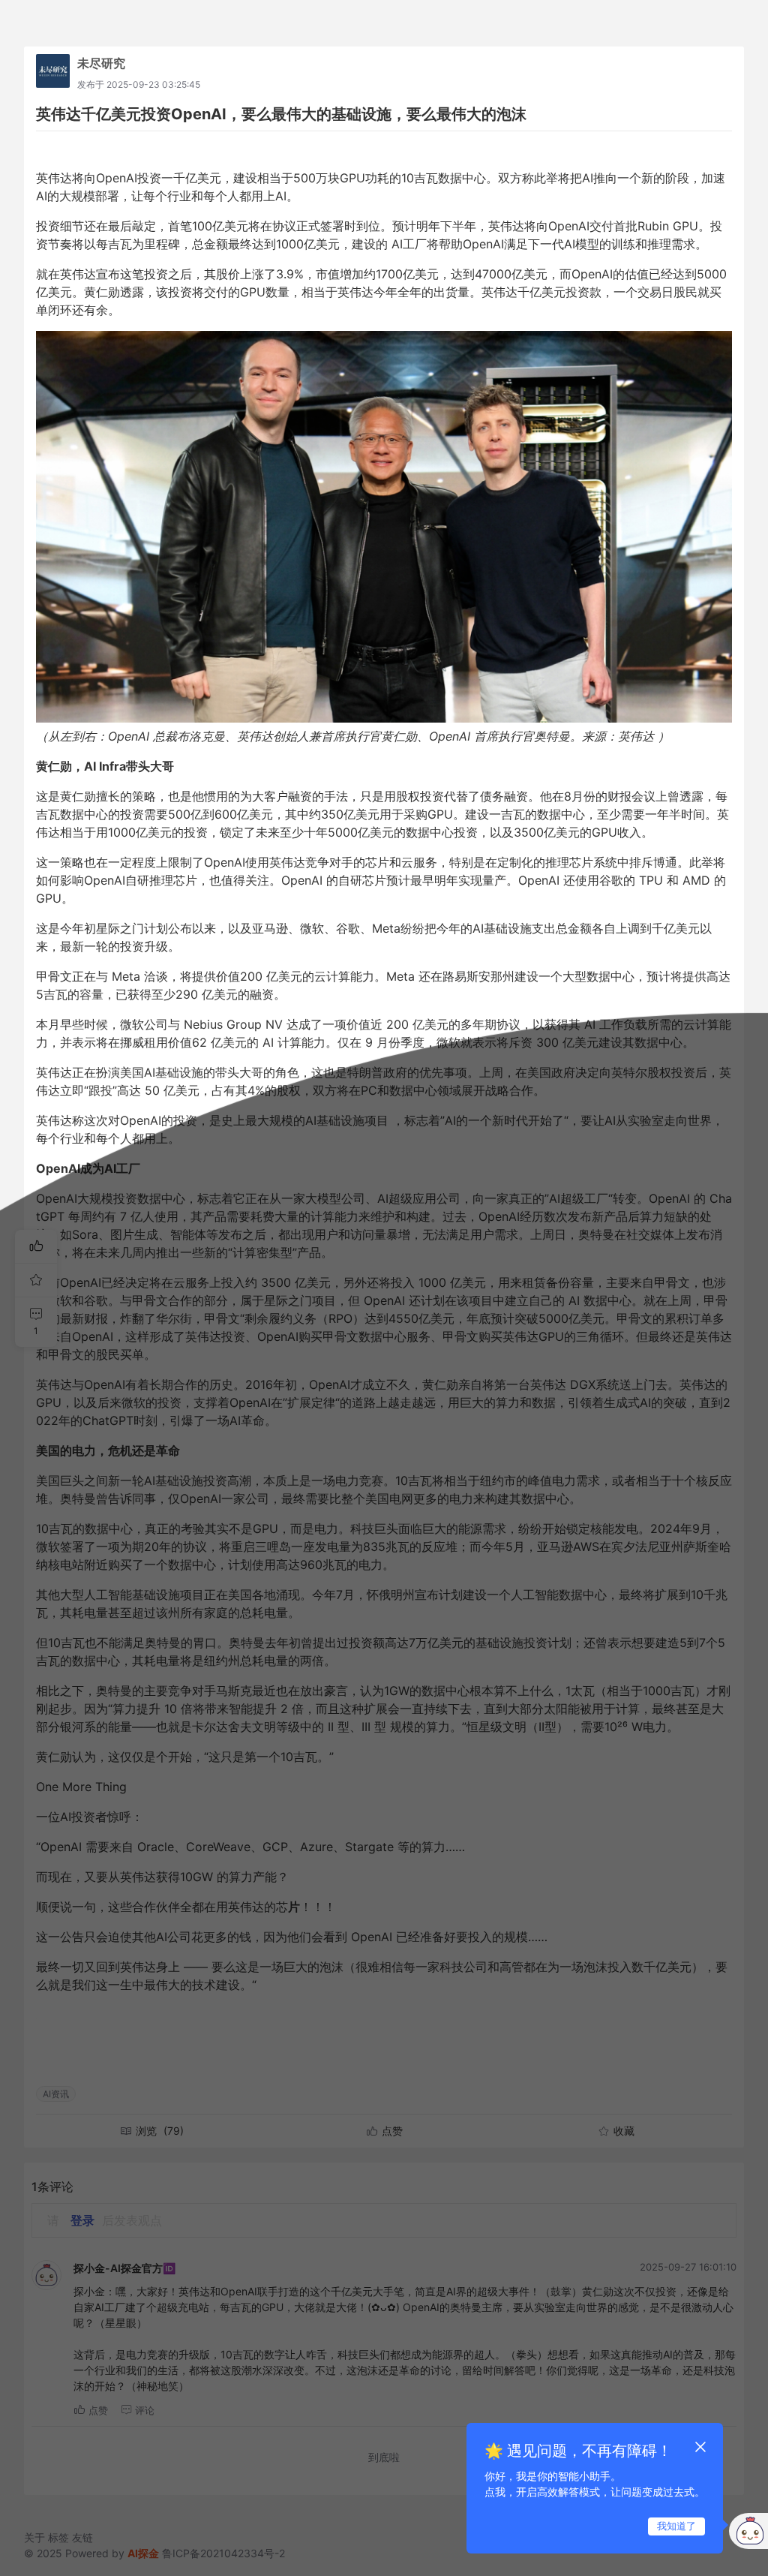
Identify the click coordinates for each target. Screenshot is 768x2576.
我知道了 (676, 2526)
